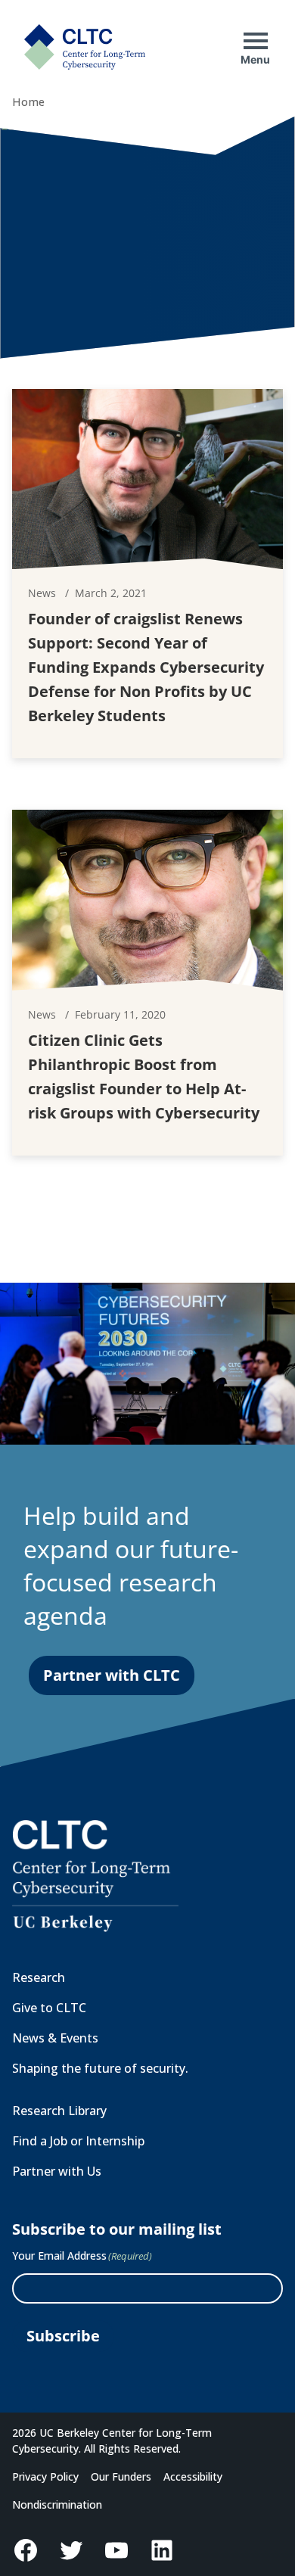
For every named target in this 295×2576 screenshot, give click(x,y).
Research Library (59, 2111)
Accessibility (193, 2476)
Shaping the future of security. (100, 2068)
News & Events (55, 2038)
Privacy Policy (45, 2476)
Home (28, 102)
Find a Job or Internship (78, 2141)
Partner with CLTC (112, 1675)
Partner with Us (57, 2171)
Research (39, 1977)
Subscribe (63, 2336)
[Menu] (256, 41)
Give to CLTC (49, 2008)
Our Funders (121, 2476)
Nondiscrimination (57, 2504)
